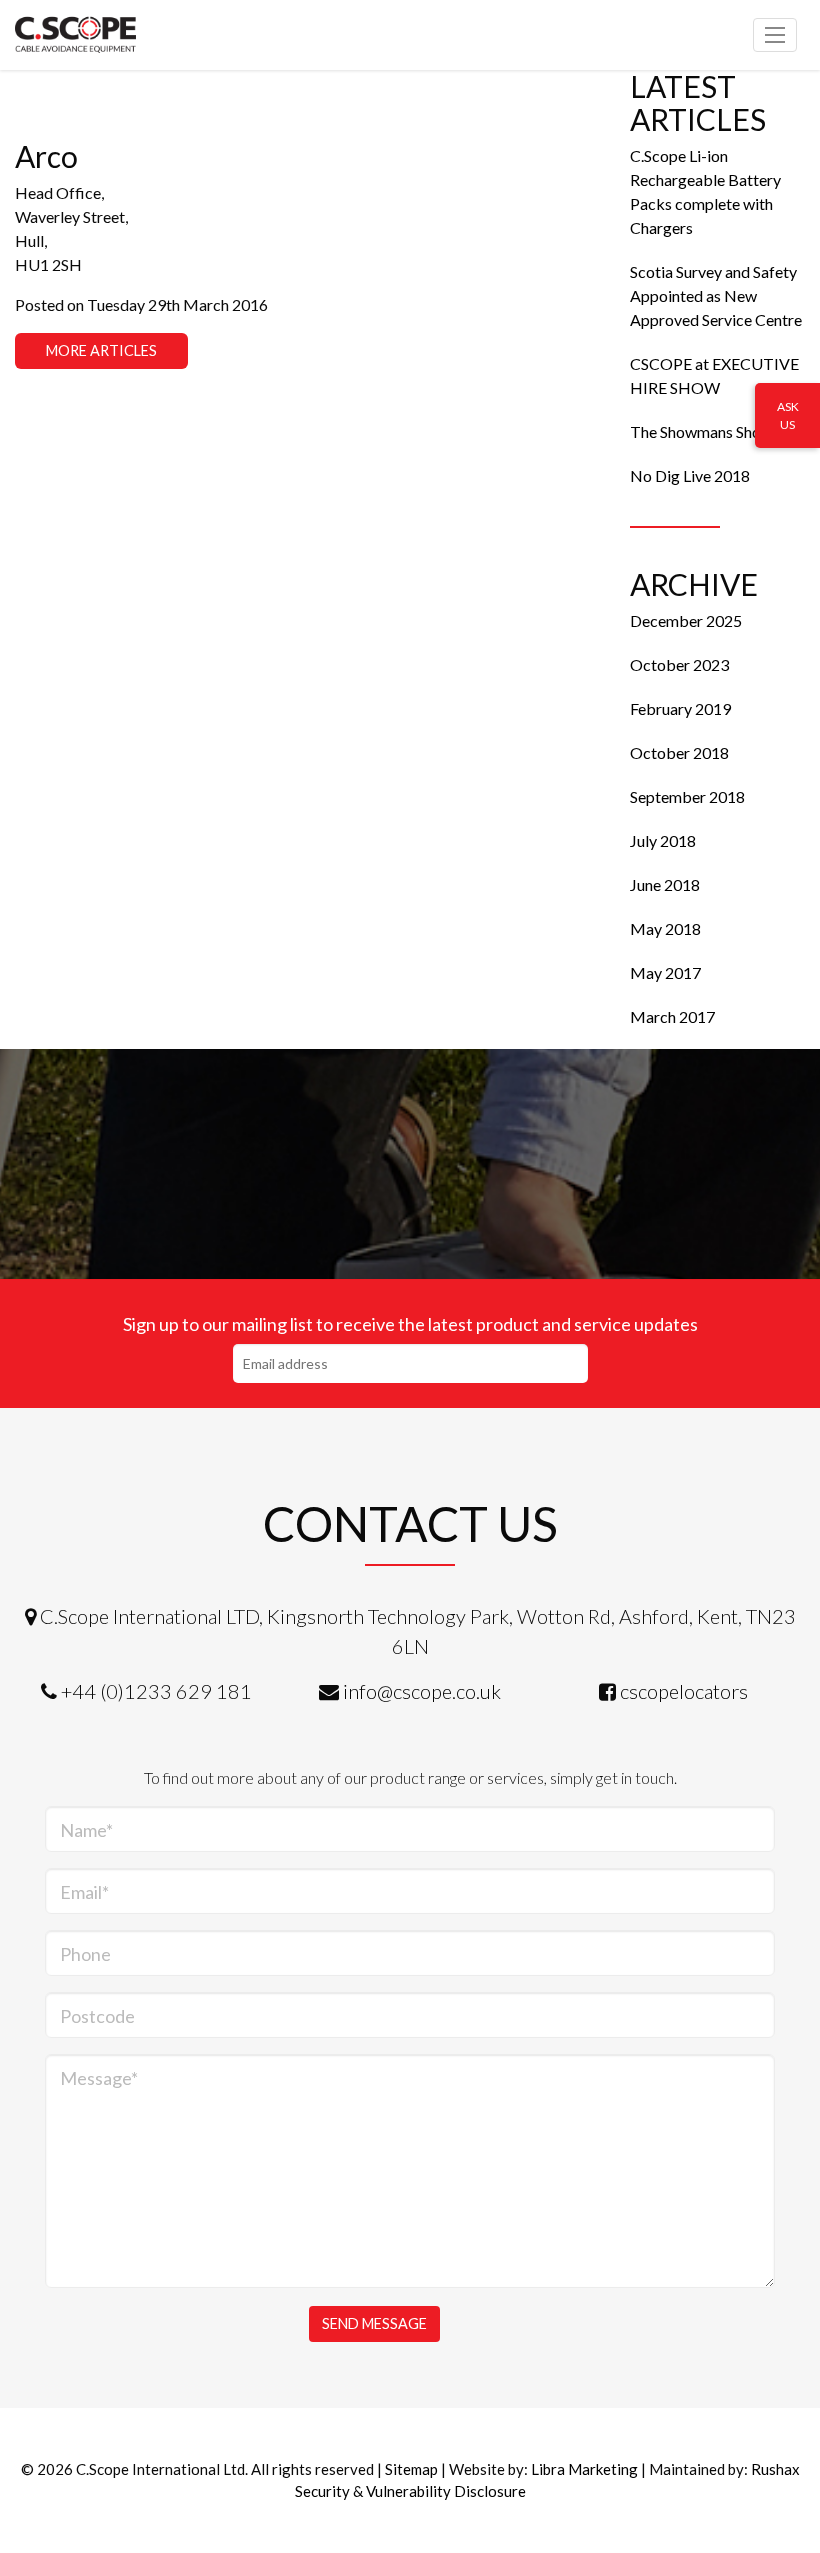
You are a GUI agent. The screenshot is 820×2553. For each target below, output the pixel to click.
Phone (85, 1954)
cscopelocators (684, 1691)
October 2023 (679, 664)
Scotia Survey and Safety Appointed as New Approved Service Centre (716, 295)
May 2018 (665, 928)
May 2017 (665, 972)
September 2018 (687, 796)
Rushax (775, 2469)
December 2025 (686, 620)
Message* (99, 2078)
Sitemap (411, 2469)
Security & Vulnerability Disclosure (410, 2491)
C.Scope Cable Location (105, 35)
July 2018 (663, 840)
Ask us (788, 415)
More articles (101, 350)
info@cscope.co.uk (422, 1691)
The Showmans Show (701, 431)
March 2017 (672, 1016)
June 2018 (665, 884)
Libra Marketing (584, 2469)
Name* (86, 1830)
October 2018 (679, 752)
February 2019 (680, 708)
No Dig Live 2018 (690, 475)
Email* (84, 1892)
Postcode (97, 2016)
